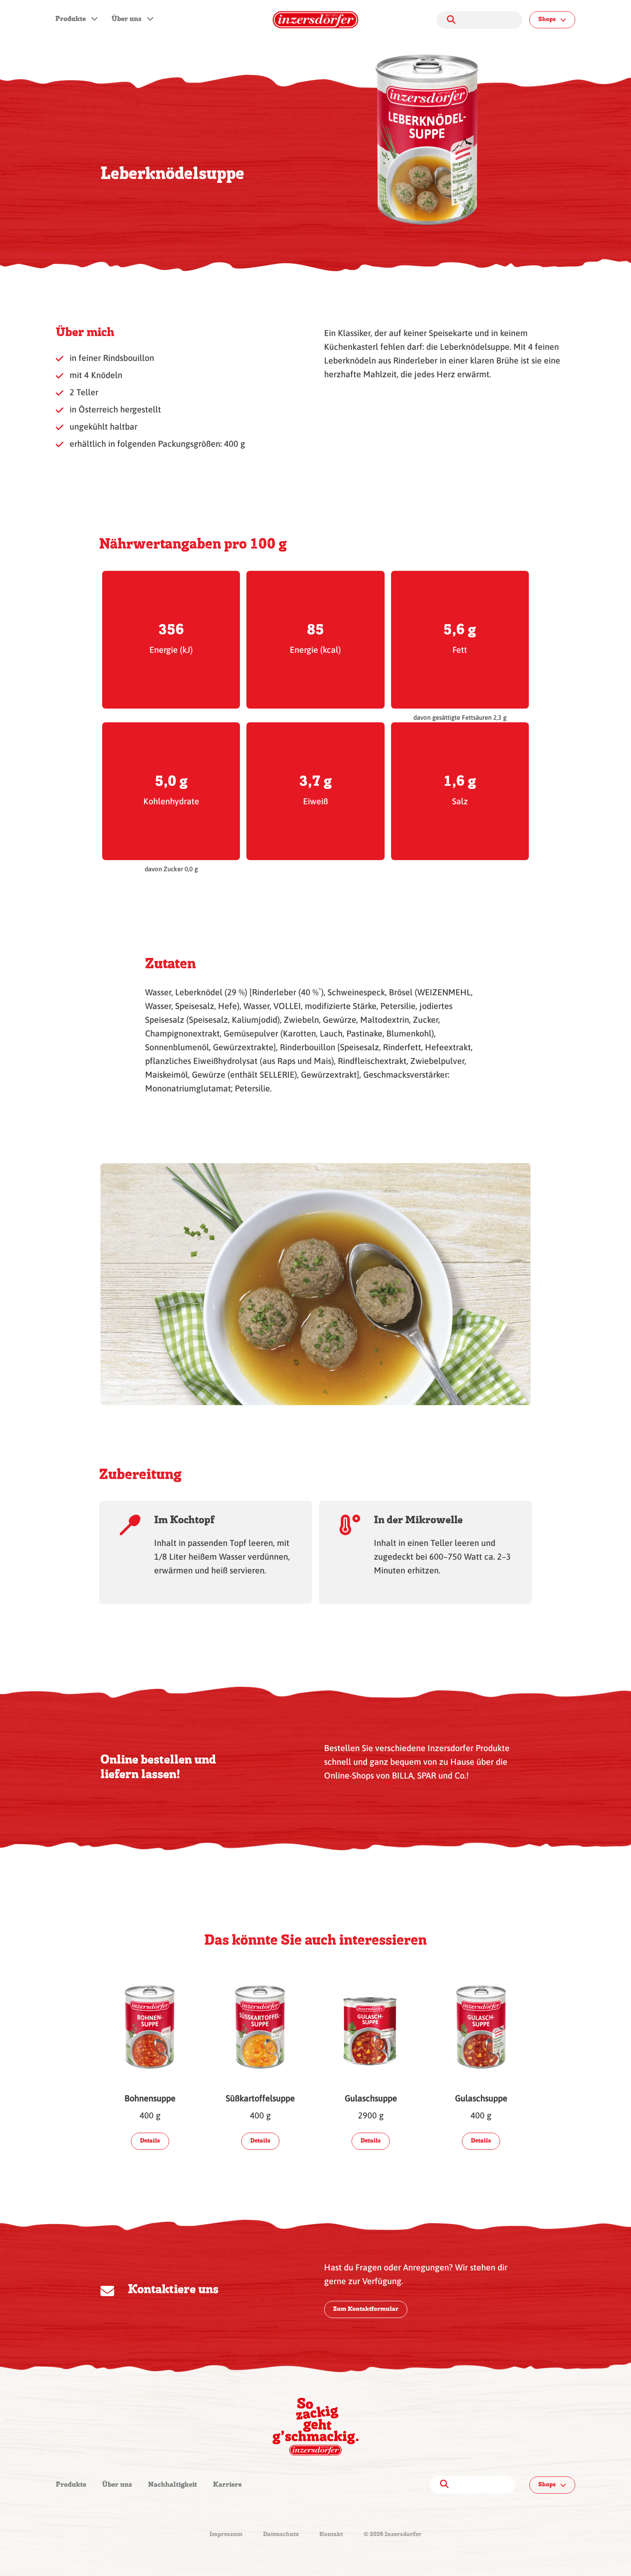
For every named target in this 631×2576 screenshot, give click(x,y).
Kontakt (331, 2535)
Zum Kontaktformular (366, 2309)
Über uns (127, 19)
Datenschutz (281, 2535)
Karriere (227, 2485)
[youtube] (319, 2485)
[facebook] (302, 2485)
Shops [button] (547, 20)
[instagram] (333, 2485)
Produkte (71, 19)
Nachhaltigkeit (173, 2485)
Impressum (226, 2535)
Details (150, 2141)
